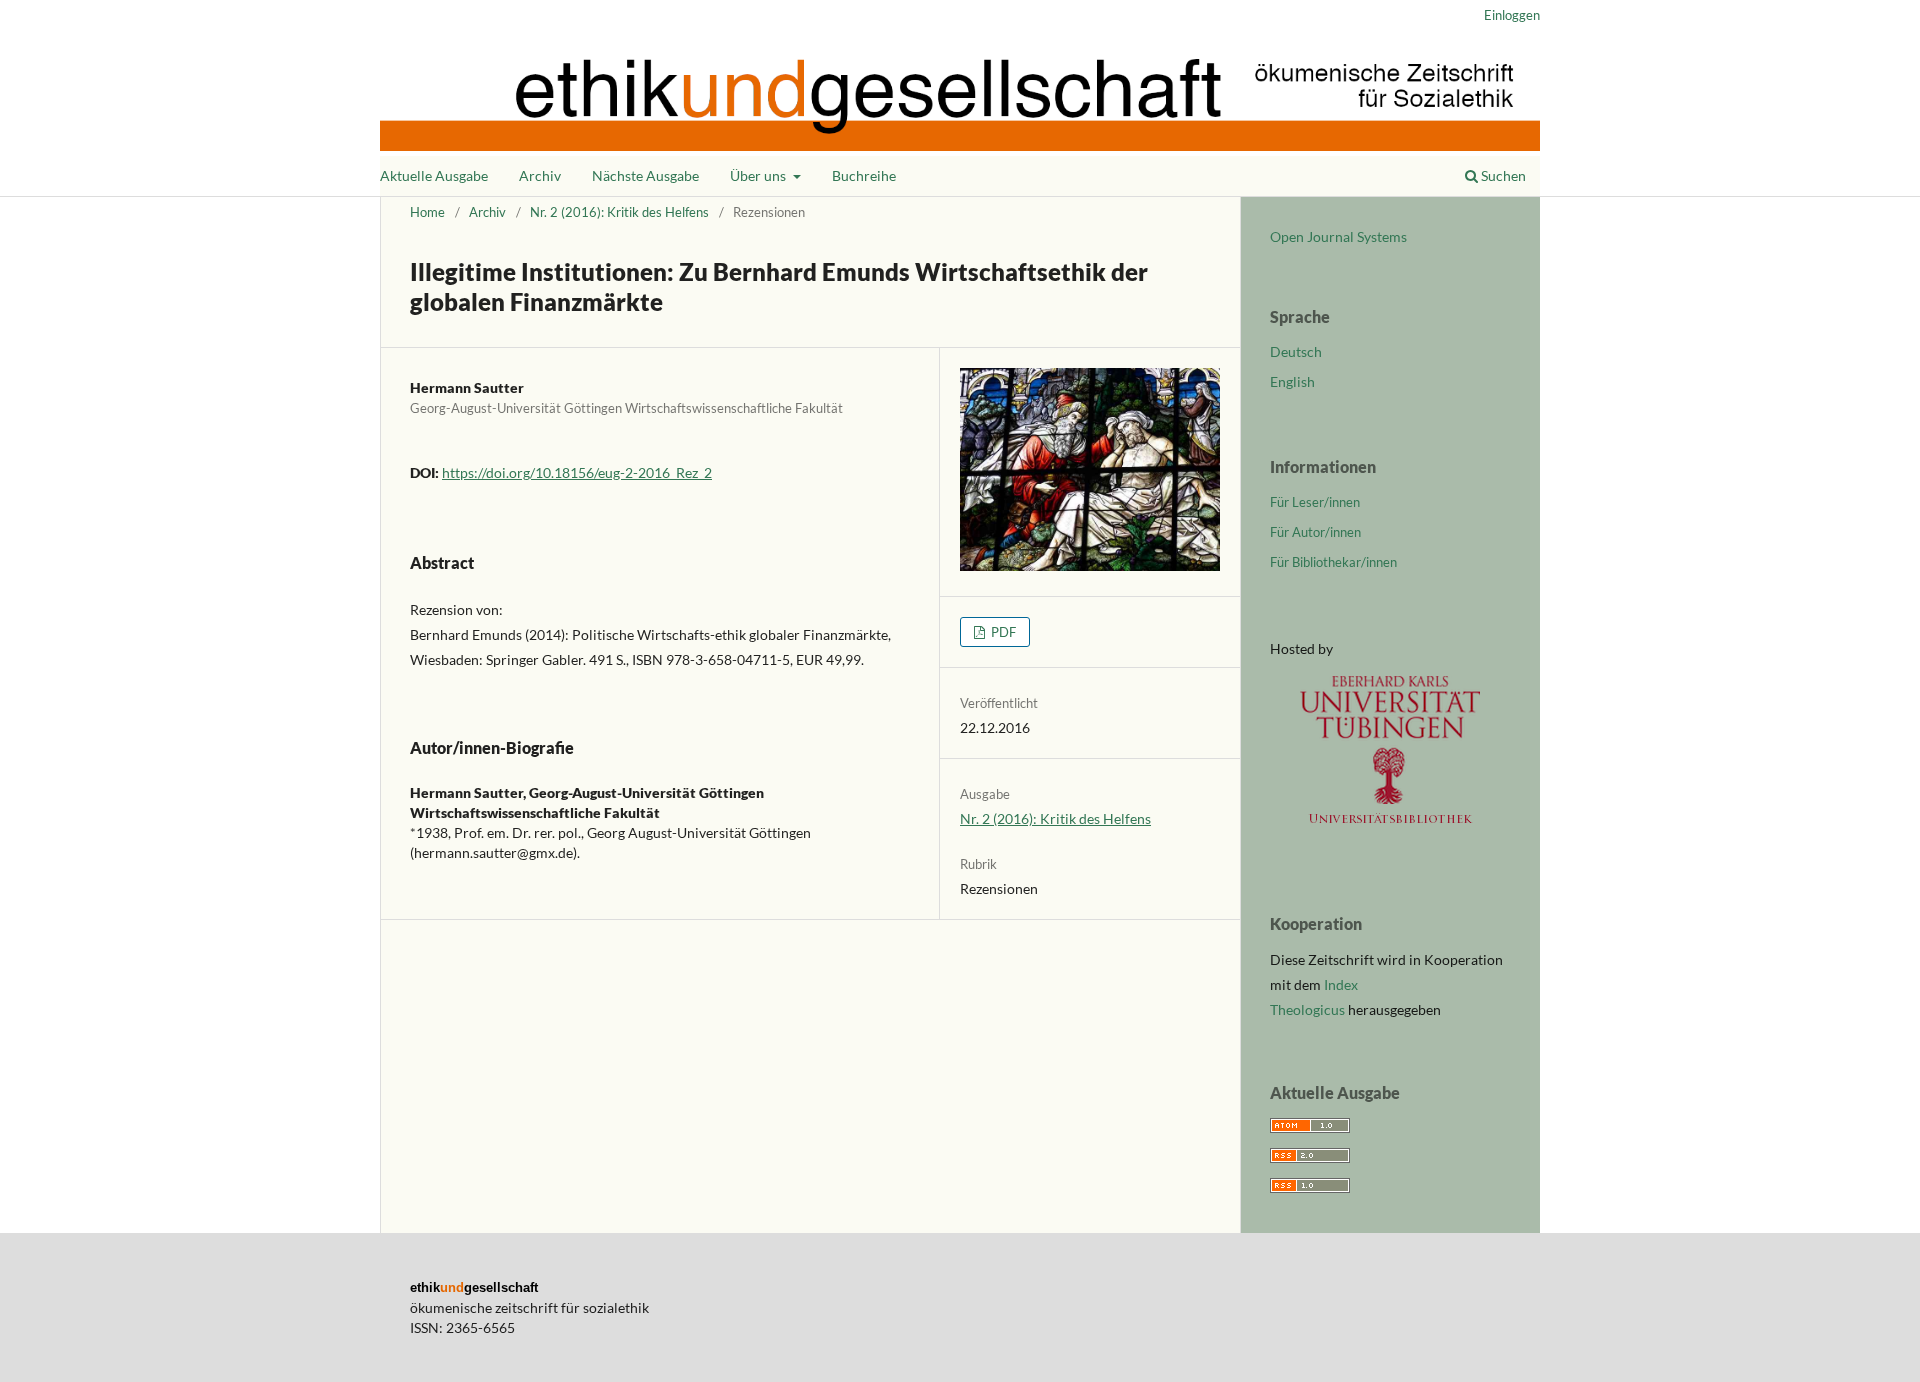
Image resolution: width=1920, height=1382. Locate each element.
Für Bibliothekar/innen (1333, 562)
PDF (1002, 632)
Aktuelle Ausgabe (434, 175)
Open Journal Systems (1338, 236)
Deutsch (1296, 351)
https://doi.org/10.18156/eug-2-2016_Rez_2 (577, 472)
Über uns (759, 175)
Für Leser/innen (1315, 502)
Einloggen (1512, 15)
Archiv (540, 175)
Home (427, 212)
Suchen (1502, 175)
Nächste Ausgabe (645, 175)
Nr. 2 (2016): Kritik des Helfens (619, 212)
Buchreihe (864, 175)
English (1292, 381)
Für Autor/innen (1315, 532)
